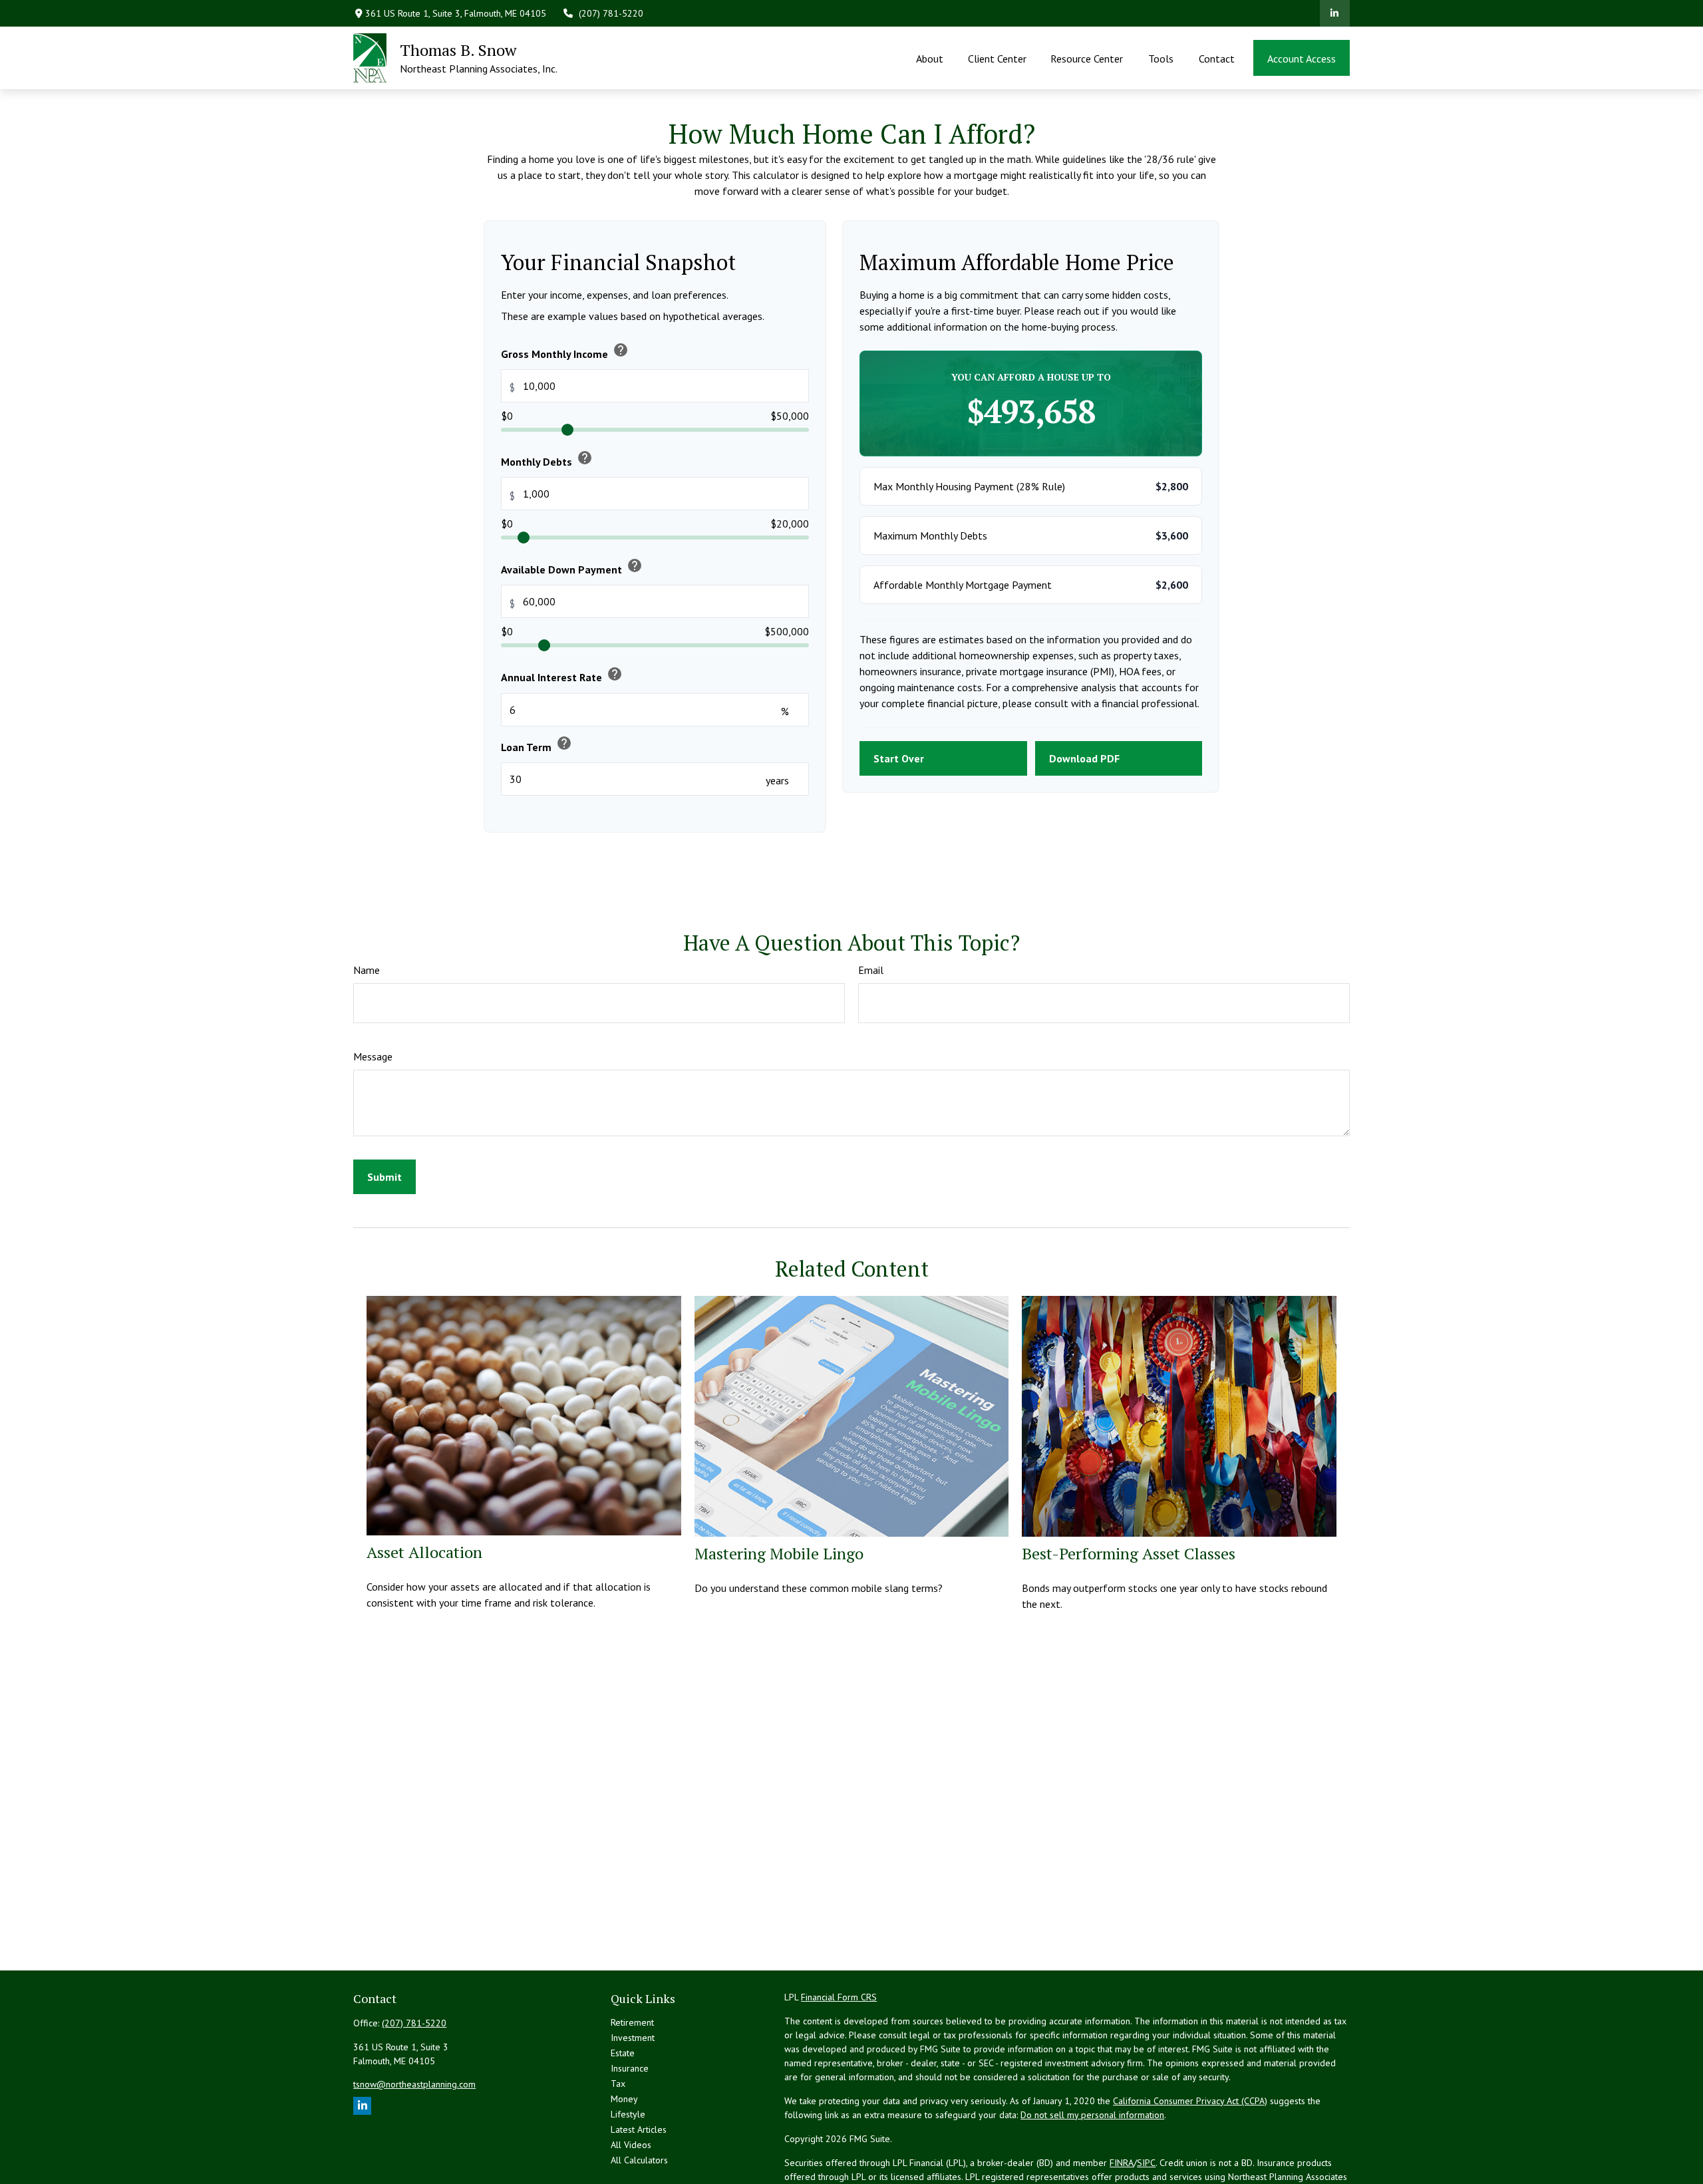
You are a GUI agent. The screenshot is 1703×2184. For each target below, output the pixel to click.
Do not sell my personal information (1092, 2115)
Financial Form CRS (839, 1997)
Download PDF (1084, 758)
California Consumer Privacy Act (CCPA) (1190, 2101)
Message (373, 1056)
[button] (930, 58)
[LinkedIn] (1335, 13)
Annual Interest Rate (562, 675)
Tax (618, 2084)
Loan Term (537, 744)
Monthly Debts (547, 459)
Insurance (630, 2068)
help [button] (621, 350)
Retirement (632, 2022)
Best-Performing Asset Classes (1129, 1553)
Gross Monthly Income (565, 351)
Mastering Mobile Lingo (779, 1553)
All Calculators (639, 2160)
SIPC (1146, 2163)
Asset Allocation (424, 1552)
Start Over (899, 758)
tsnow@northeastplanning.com (414, 2084)
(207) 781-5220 (611, 13)
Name (367, 970)
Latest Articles (639, 2129)
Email (871, 970)
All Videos (631, 2145)
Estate (623, 2053)
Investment (633, 2038)
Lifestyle (628, 2114)
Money (624, 2099)
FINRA (1122, 2163)
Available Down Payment (572, 567)
